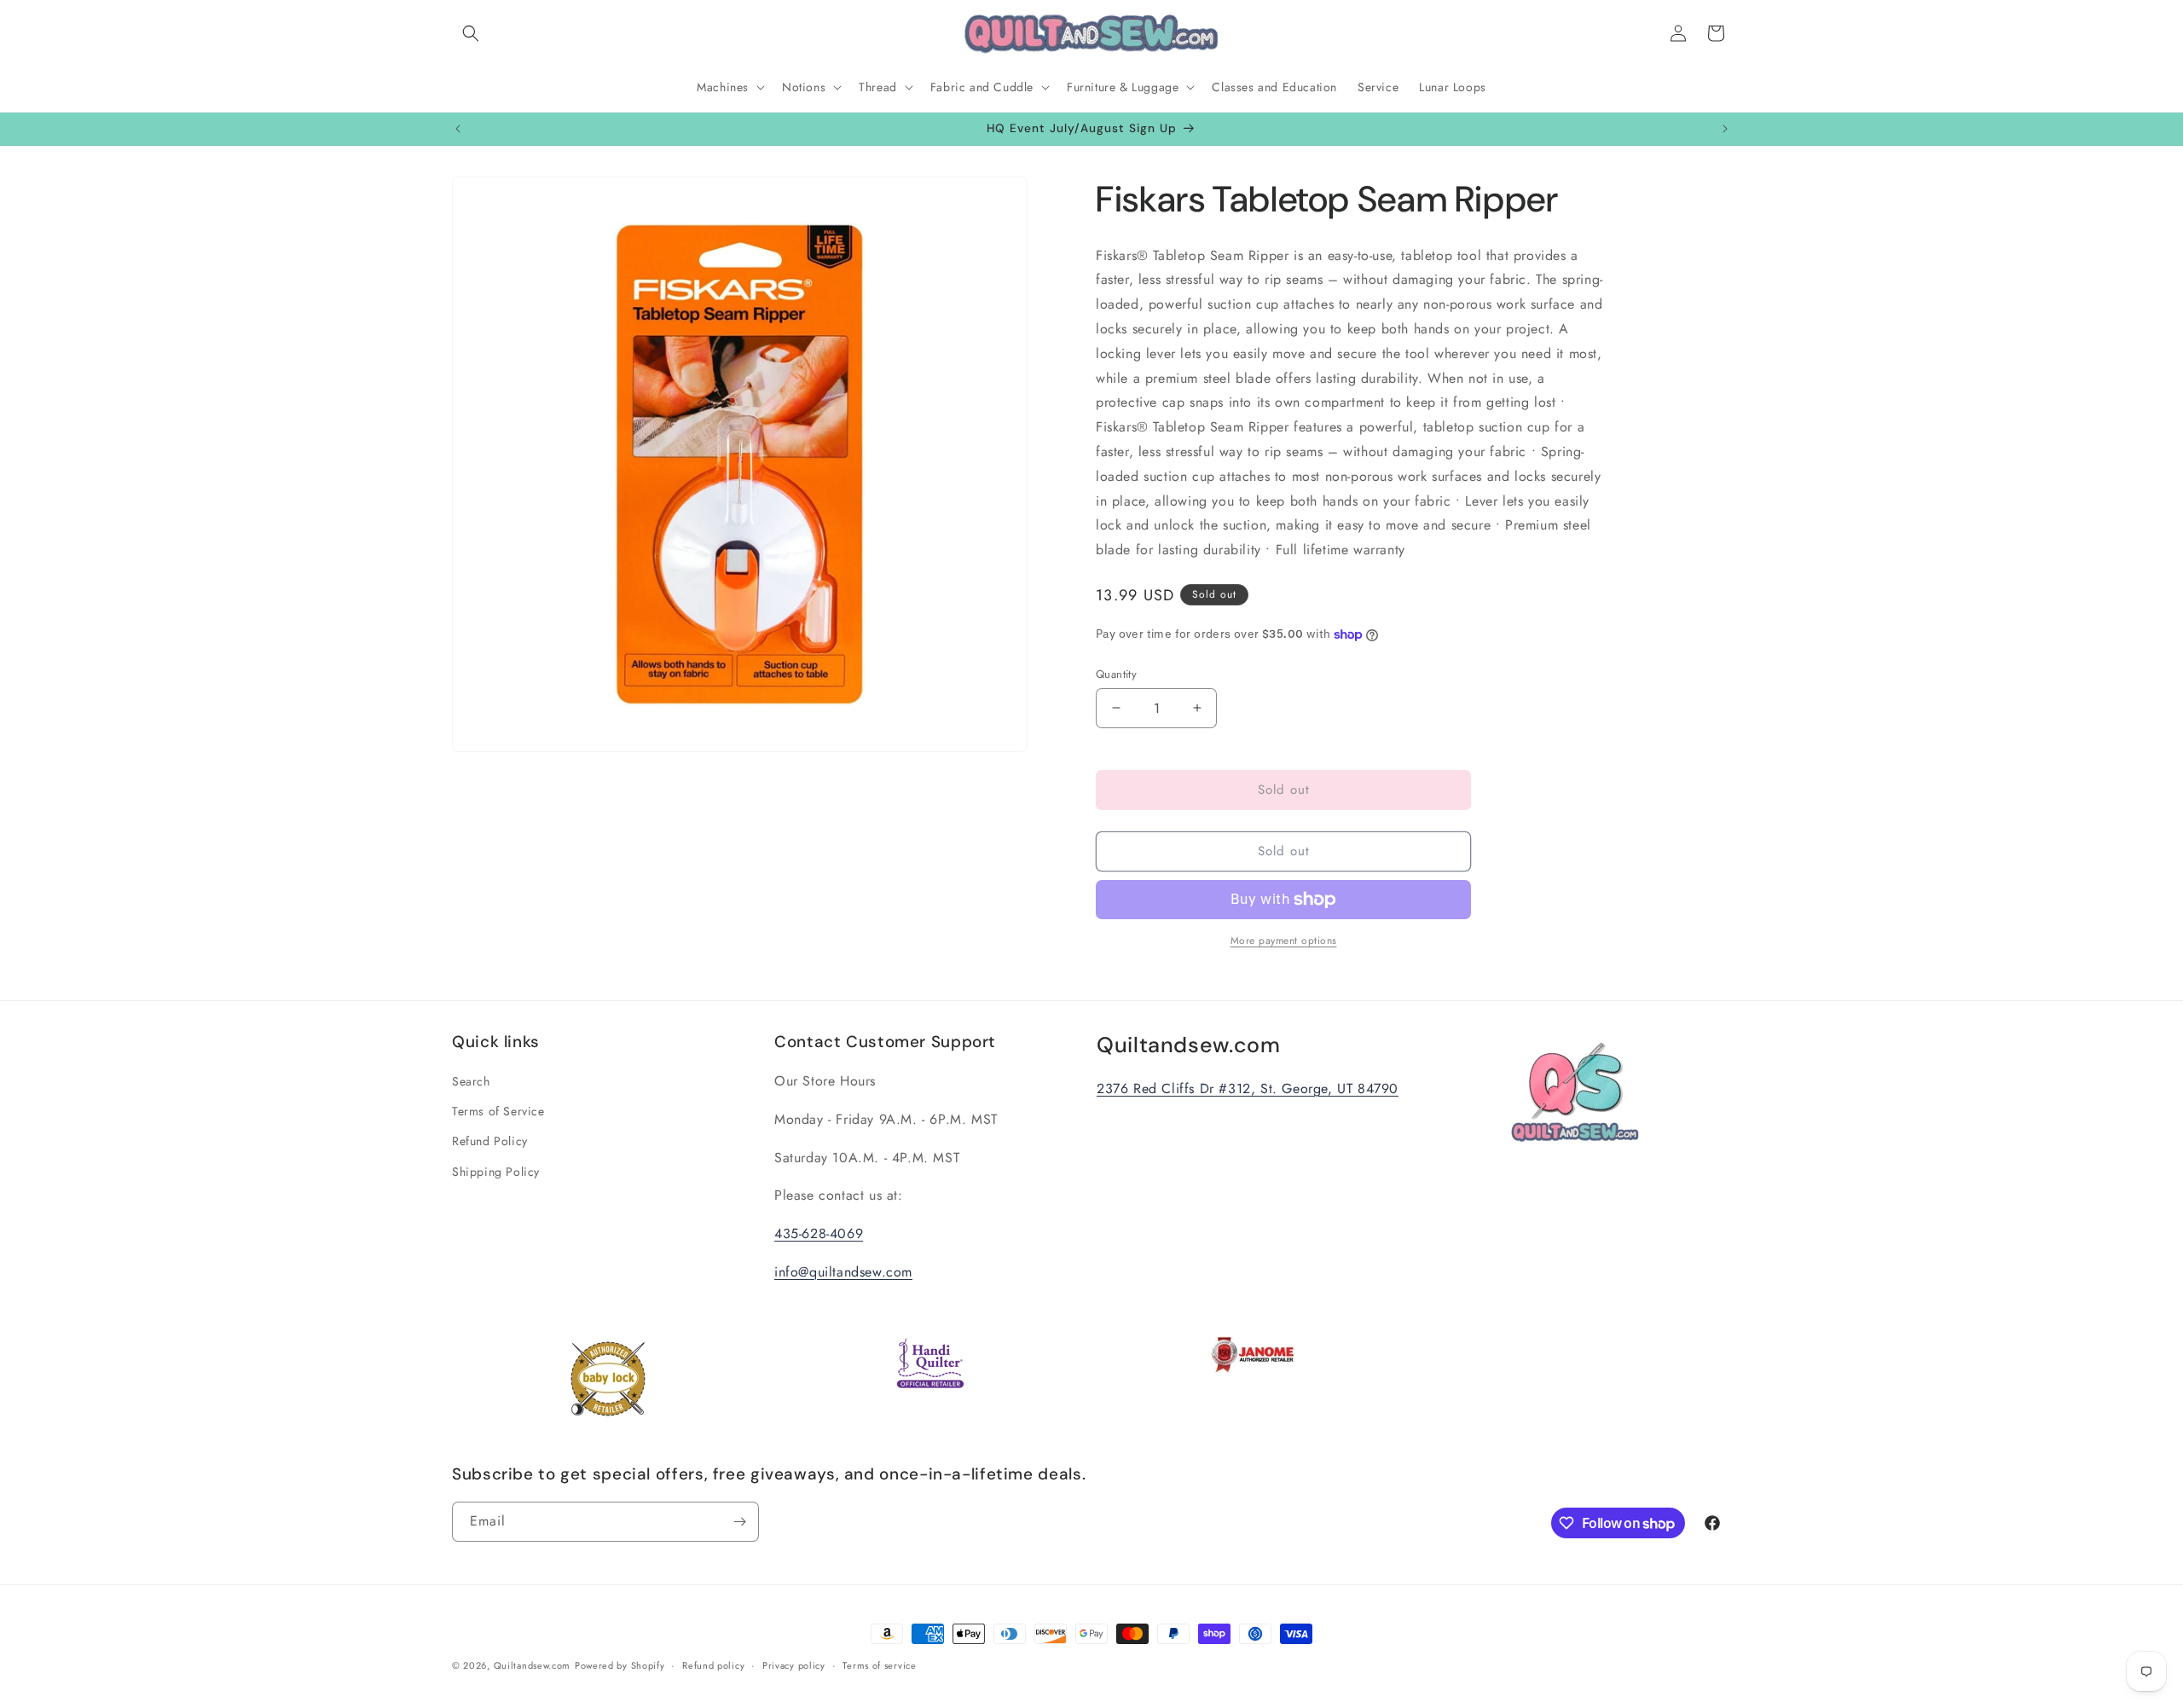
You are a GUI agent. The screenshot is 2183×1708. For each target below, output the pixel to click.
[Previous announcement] (458, 129)
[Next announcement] (1725, 129)
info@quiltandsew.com (843, 1272)
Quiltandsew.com (533, 1665)
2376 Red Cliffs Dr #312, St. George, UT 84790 (1248, 1088)
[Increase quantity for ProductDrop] (1197, 708)
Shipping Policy (496, 1172)
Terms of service (879, 1665)
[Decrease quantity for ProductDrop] (1116, 708)
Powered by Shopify (620, 1665)
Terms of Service (498, 1111)
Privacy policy (794, 1665)
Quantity (1116, 674)
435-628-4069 (819, 1233)
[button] (471, 33)
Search (471, 1081)
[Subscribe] (739, 1522)
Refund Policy (490, 1141)
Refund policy (713, 1665)
